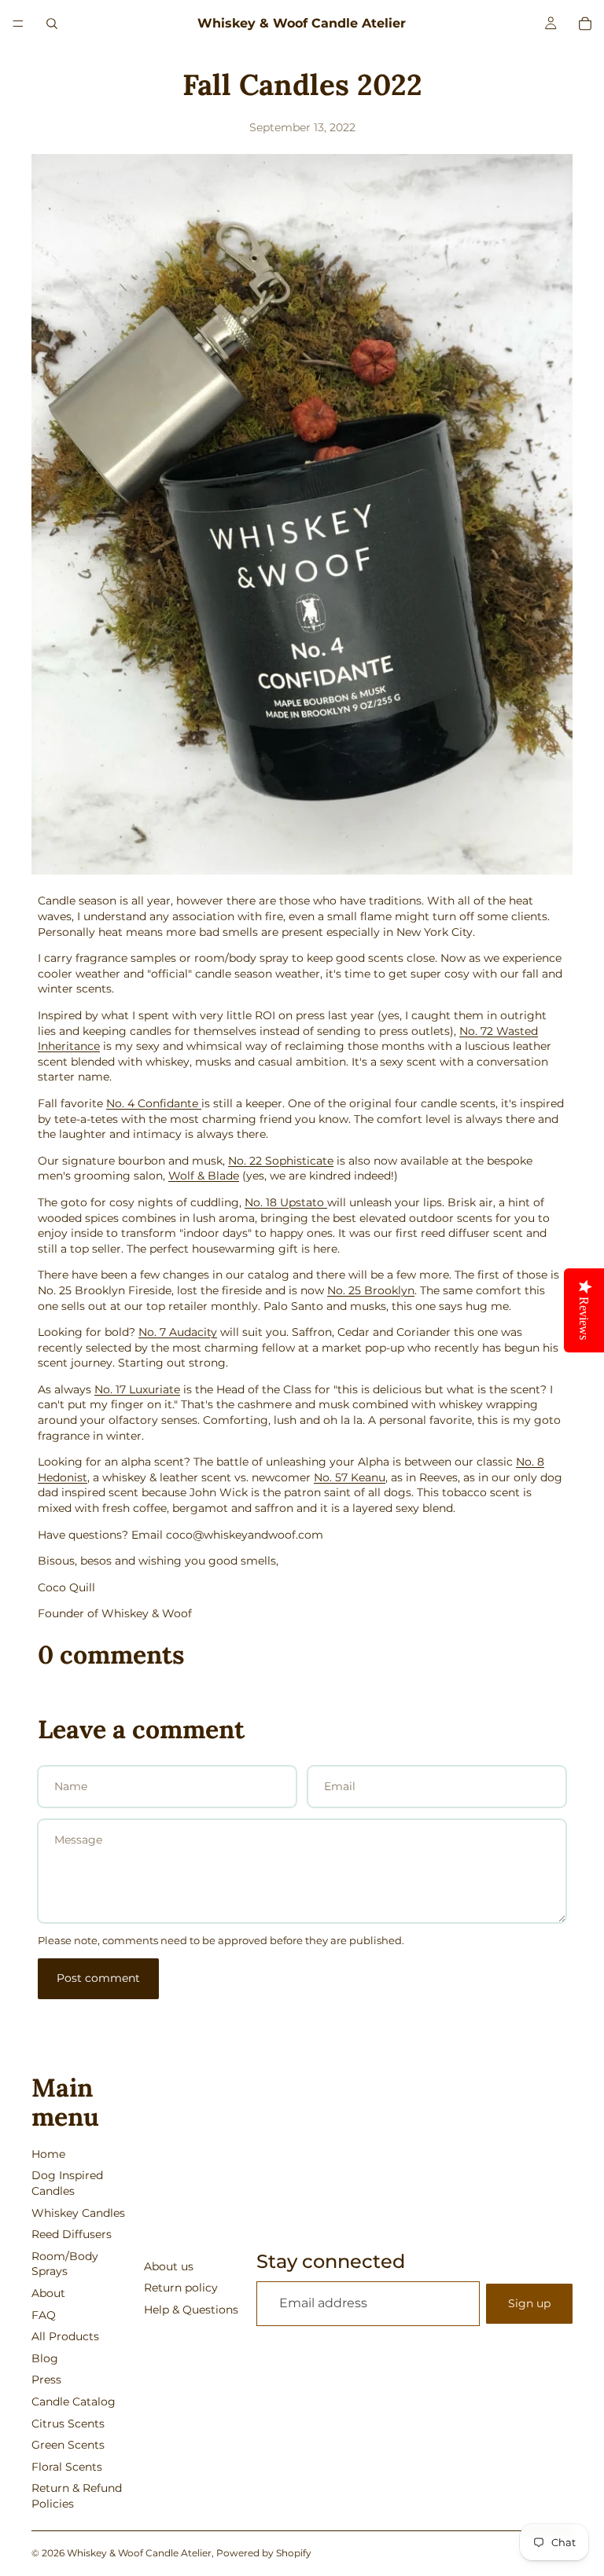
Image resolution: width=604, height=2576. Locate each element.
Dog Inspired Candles (67, 2183)
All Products (65, 2336)
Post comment (98, 1978)
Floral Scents (67, 2467)
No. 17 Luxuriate (137, 1389)
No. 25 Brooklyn (371, 1290)
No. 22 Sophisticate (281, 1161)
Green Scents (68, 2445)
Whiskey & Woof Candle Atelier (139, 2553)
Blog (45, 2358)
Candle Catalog (74, 2402)
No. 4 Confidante (154, 1103)
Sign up (529, 2303)
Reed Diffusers (72, 2234)
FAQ (44, 2315)
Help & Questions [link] (191, 2310)
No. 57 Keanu (350, 1477)
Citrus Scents (68, 2424)
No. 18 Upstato (286, 1202)
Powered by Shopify (264, 2553)
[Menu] (18, 24)
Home (48, 2154)
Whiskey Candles (78, 2213)
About (48, 2293)
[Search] (52, 24)
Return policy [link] (181, 2288)
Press (46, 2380)
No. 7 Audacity (178, 1332)
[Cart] (585, 24)
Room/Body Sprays (65, 2264)
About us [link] (169, 2266)
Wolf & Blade (204, 1176)
